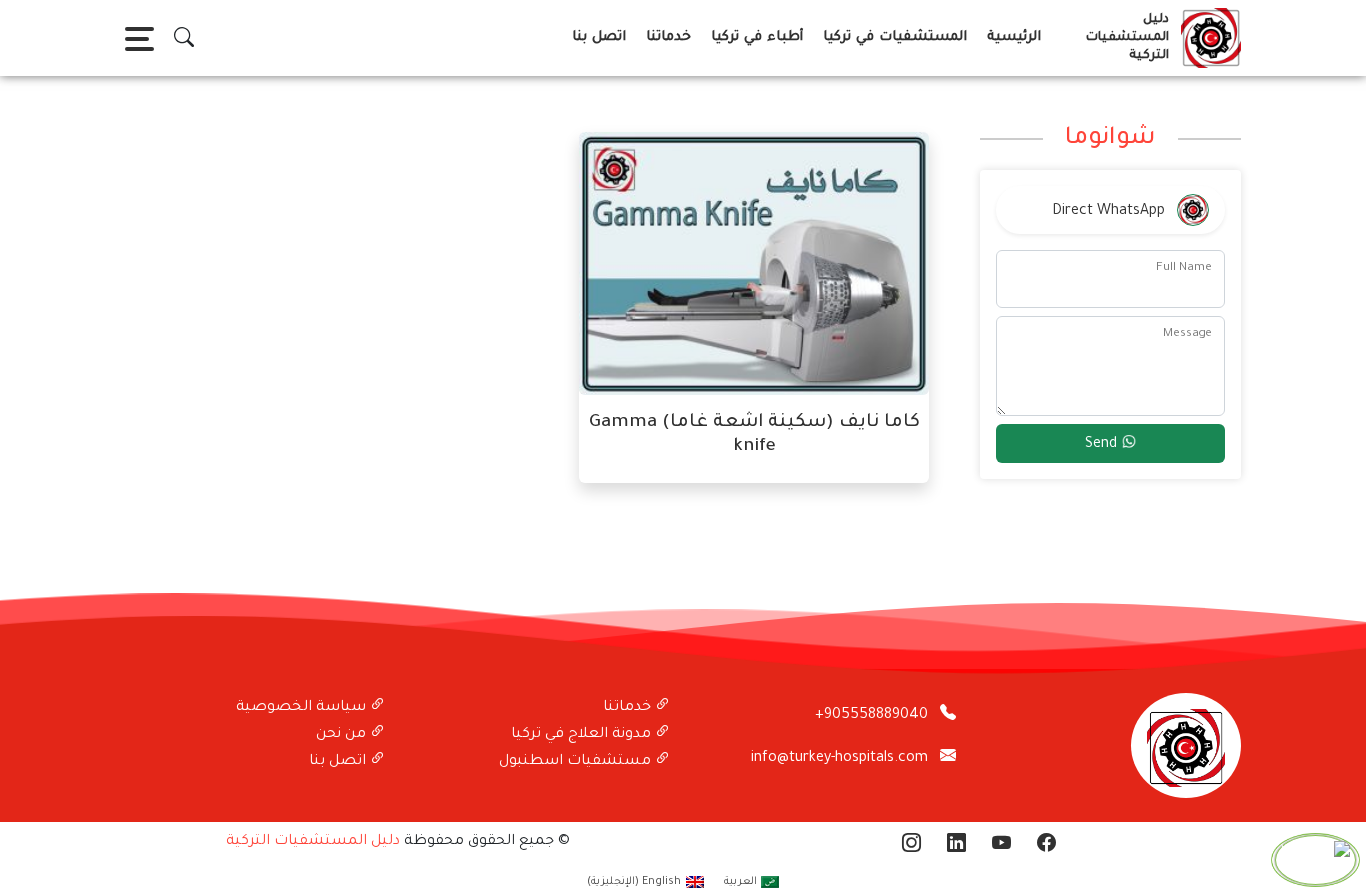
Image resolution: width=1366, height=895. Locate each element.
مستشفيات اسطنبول (577, 762)
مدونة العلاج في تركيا (583, 735)
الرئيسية (1014, 37)
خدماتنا (668, 37)
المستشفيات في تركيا (895, 37)
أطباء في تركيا (757, 37)
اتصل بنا (599, 37)
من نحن (343, 735)
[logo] (1207, 38)
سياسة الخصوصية (303, 708)
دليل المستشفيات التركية (313, 842)
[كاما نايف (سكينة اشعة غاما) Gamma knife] (754, 265)
